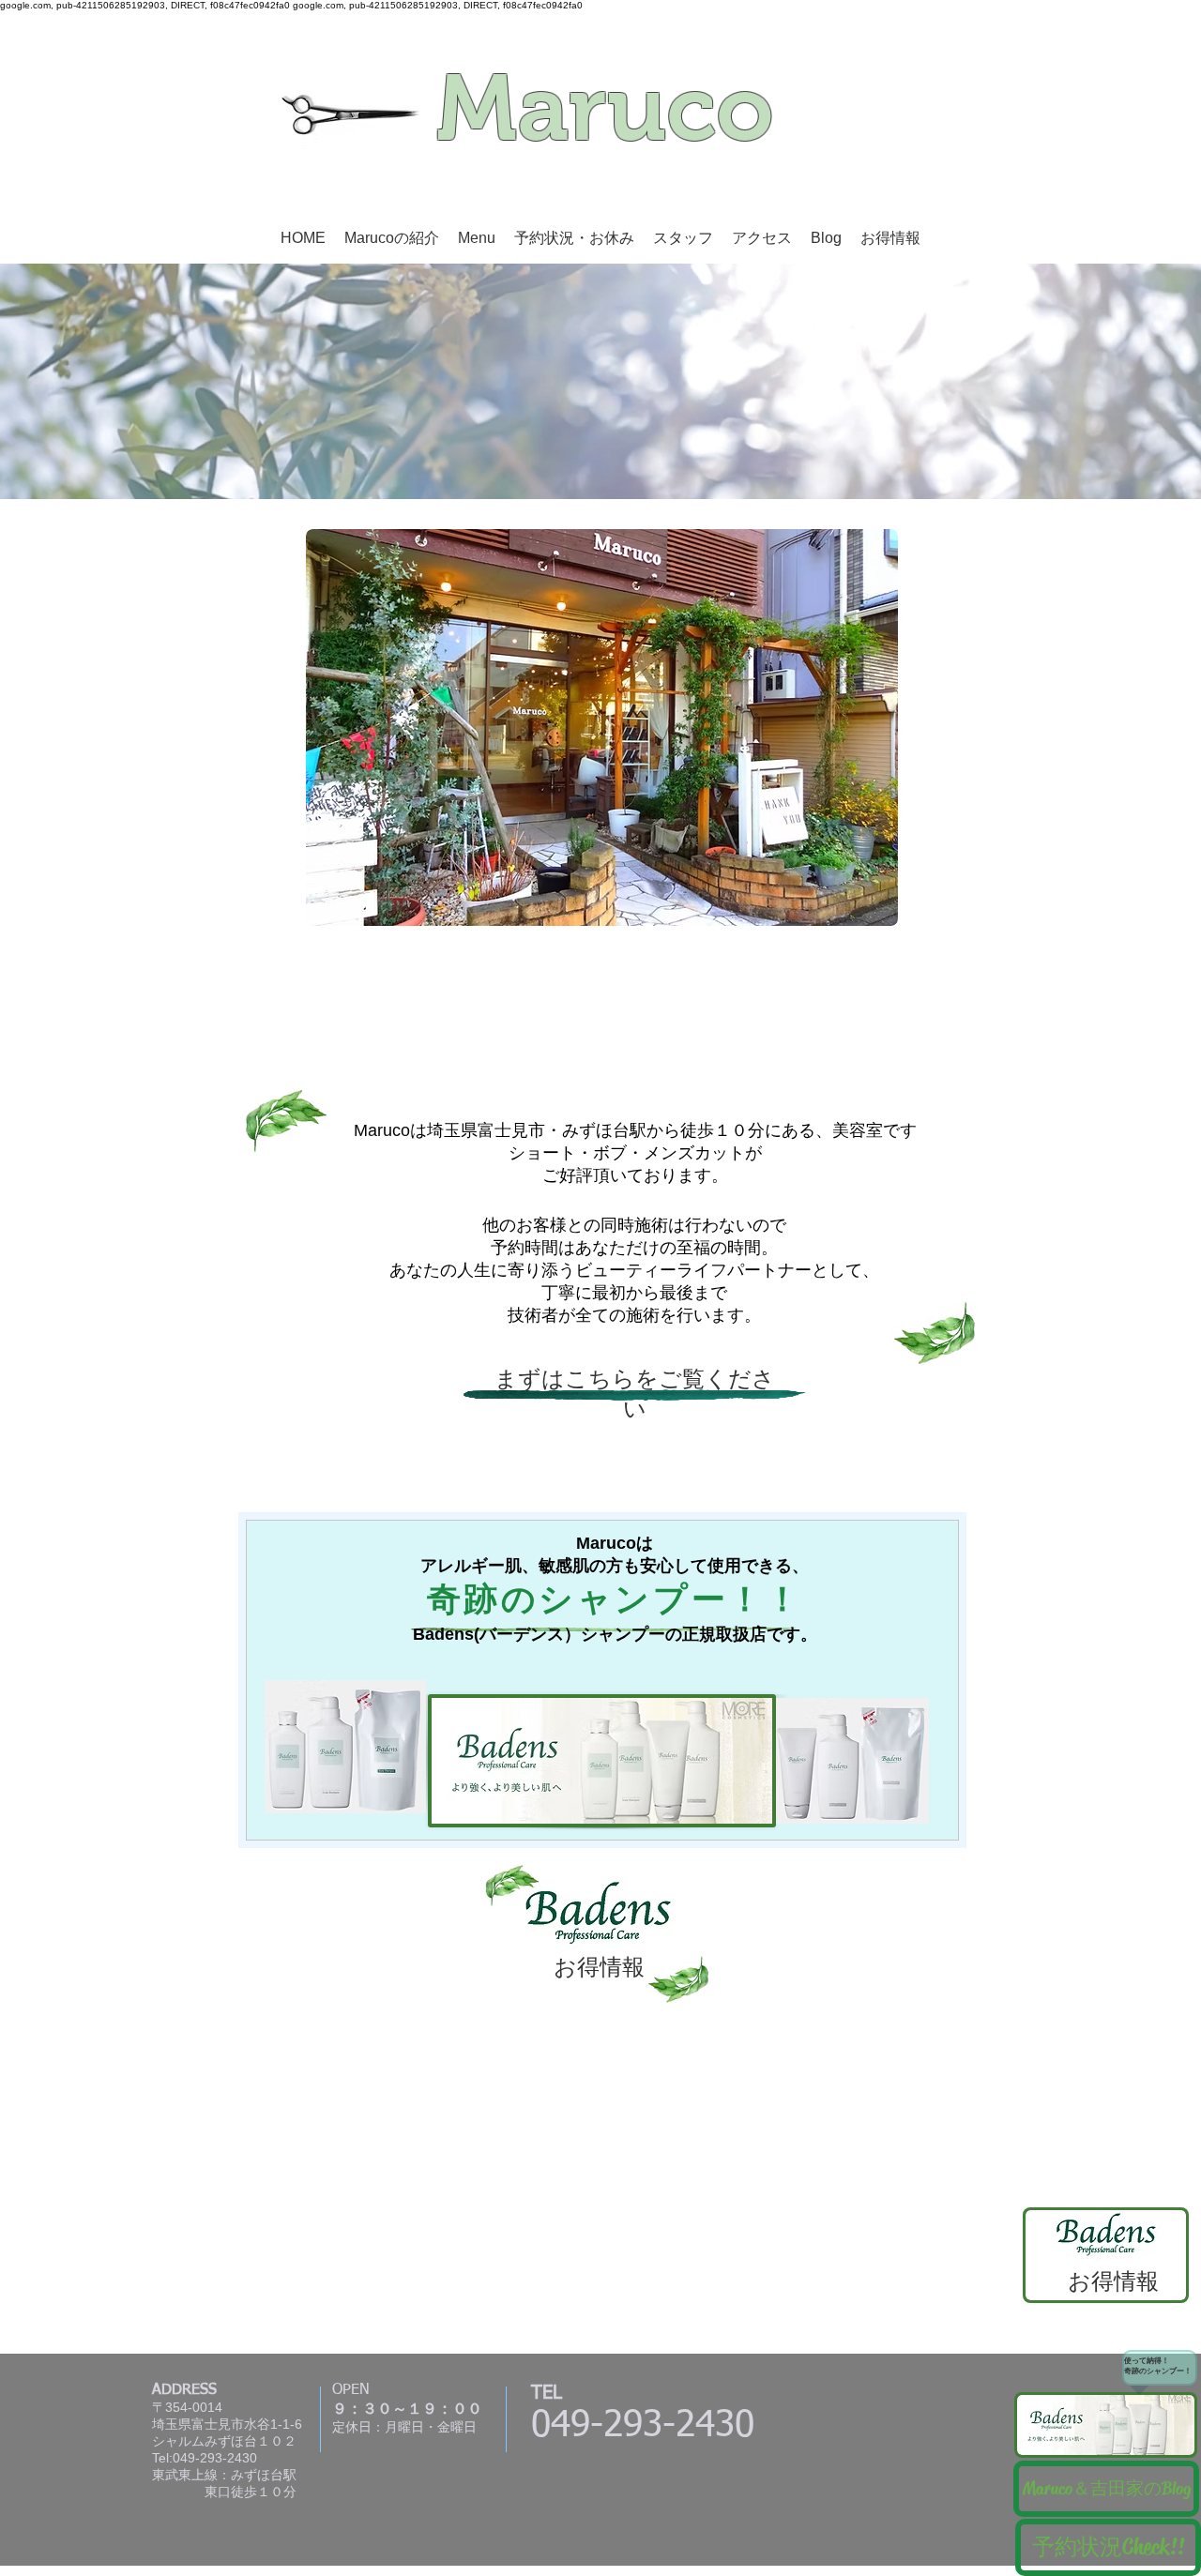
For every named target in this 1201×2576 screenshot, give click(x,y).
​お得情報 (1113, 2281)
